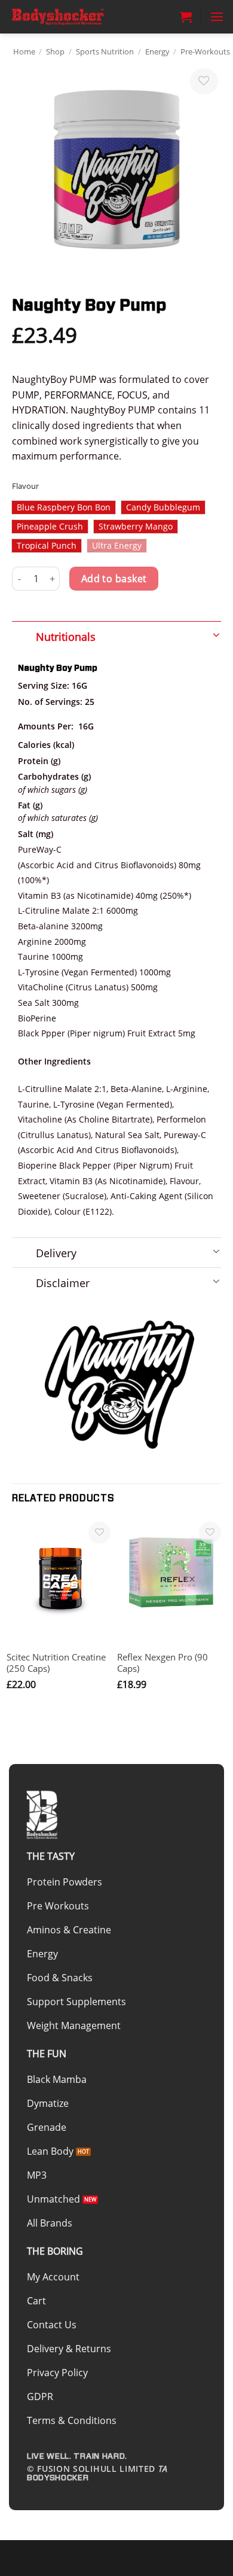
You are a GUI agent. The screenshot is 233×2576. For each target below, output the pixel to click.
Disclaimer (63, 1283)
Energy (157, 51)
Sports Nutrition (105, 51)
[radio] (64, 507)
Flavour (25, 486)
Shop (55, 51)
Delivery (56, 1253)
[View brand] (119, 1384)
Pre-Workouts (205, 51)
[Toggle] (116, 633)
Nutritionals (66, 637)
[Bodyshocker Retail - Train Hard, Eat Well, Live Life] (69, 17)
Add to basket (114, 579)
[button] (186, 17)
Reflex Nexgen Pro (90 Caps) (163, 1663)
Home (24, 51)
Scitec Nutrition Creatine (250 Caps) (56, 1663)
